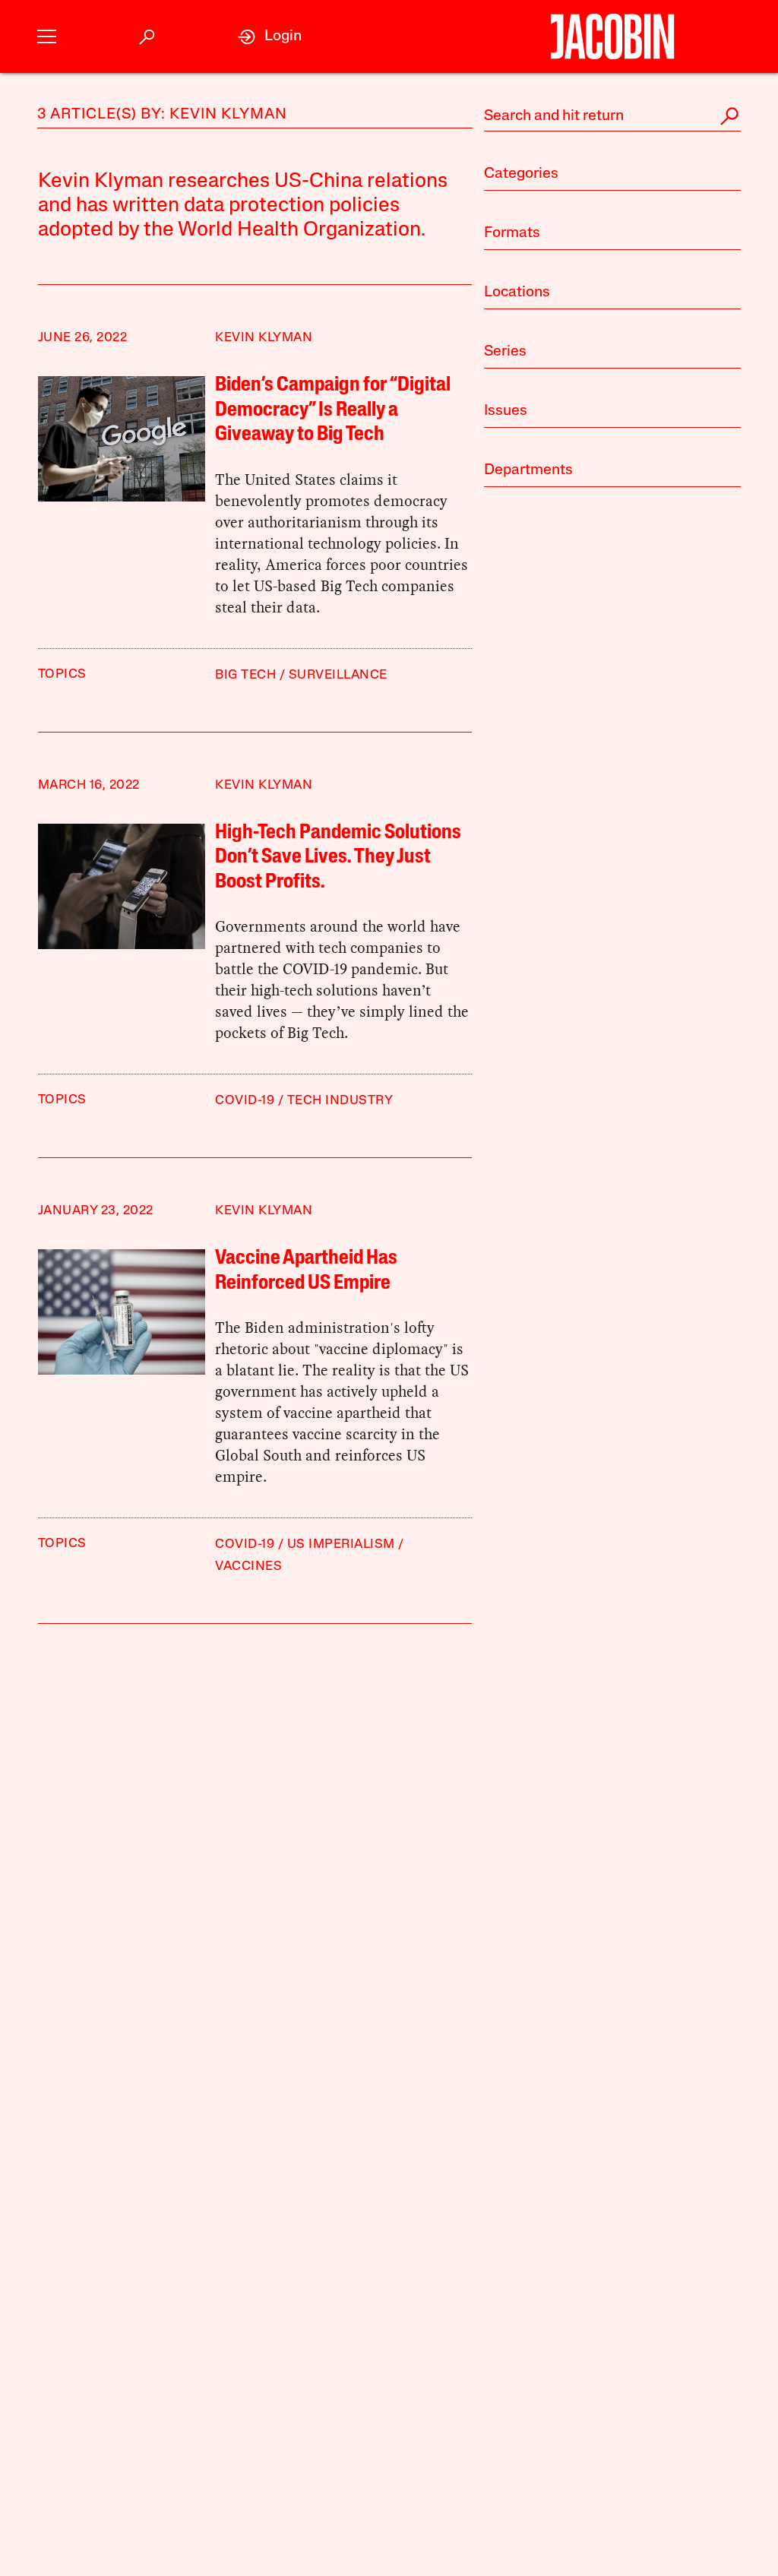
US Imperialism (341, 1544)
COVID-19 (245, 1101)
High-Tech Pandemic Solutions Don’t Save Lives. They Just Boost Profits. (338, 858)
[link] (270, 37)
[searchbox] (612, 116)
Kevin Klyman (264, 338)
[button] (47, 37)
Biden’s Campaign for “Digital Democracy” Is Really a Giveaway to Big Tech (333, 410)
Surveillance (338, 675)
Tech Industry (340, 1101)
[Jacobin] (612, 36)
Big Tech (245, 675)
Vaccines (248, 1566)
